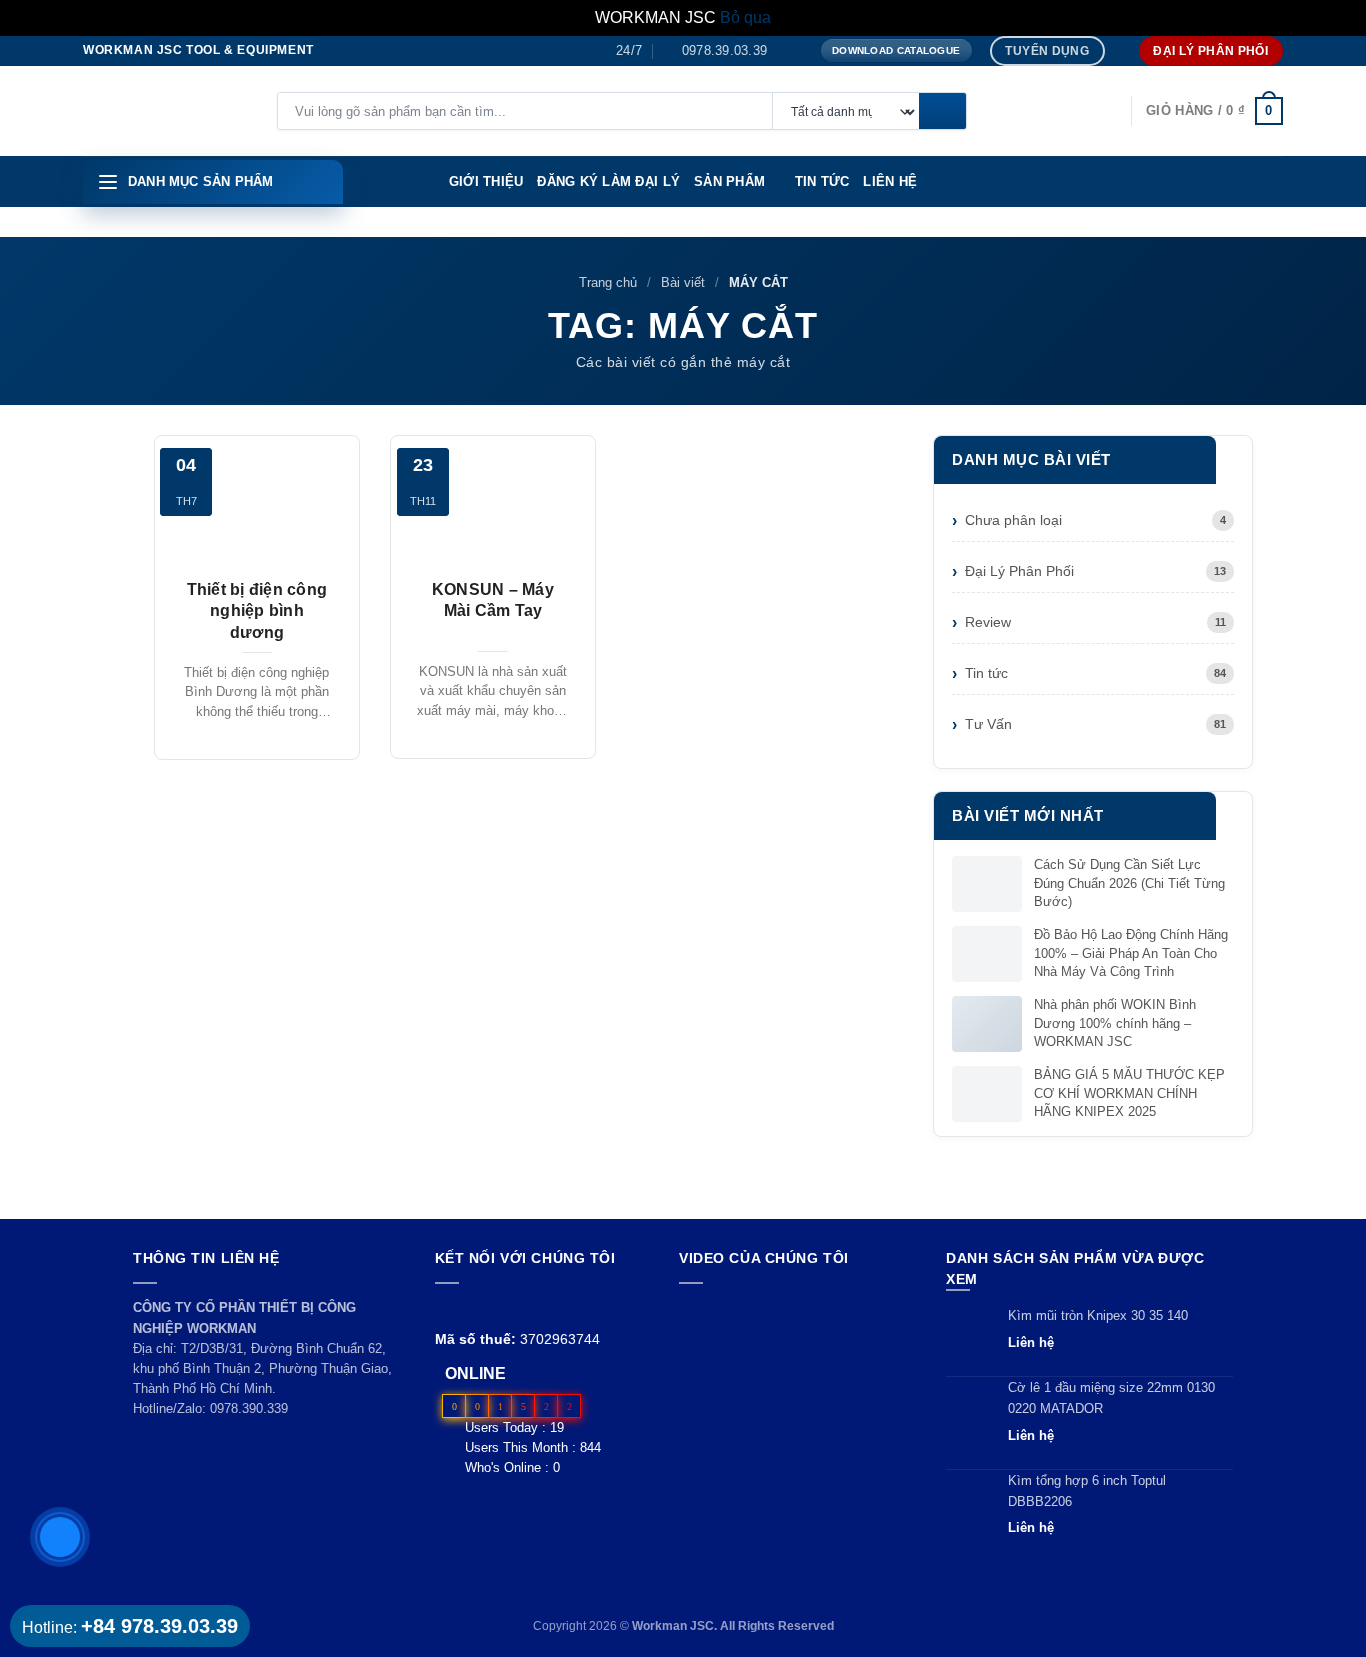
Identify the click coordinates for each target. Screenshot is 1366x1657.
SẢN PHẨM (729, 181)
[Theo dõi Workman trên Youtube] (470, 1307)
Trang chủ (608, 282)
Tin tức (822, 181)
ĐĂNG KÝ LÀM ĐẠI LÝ (608, 181)
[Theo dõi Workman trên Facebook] (446, 1307)
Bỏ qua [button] (745, 17)
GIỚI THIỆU (486, 181)
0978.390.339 (249, 1408)
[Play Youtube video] (793, 1363)
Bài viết (683, 282)
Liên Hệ (890, 181)
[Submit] (942, 112)
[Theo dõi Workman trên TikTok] (492, 1307)
